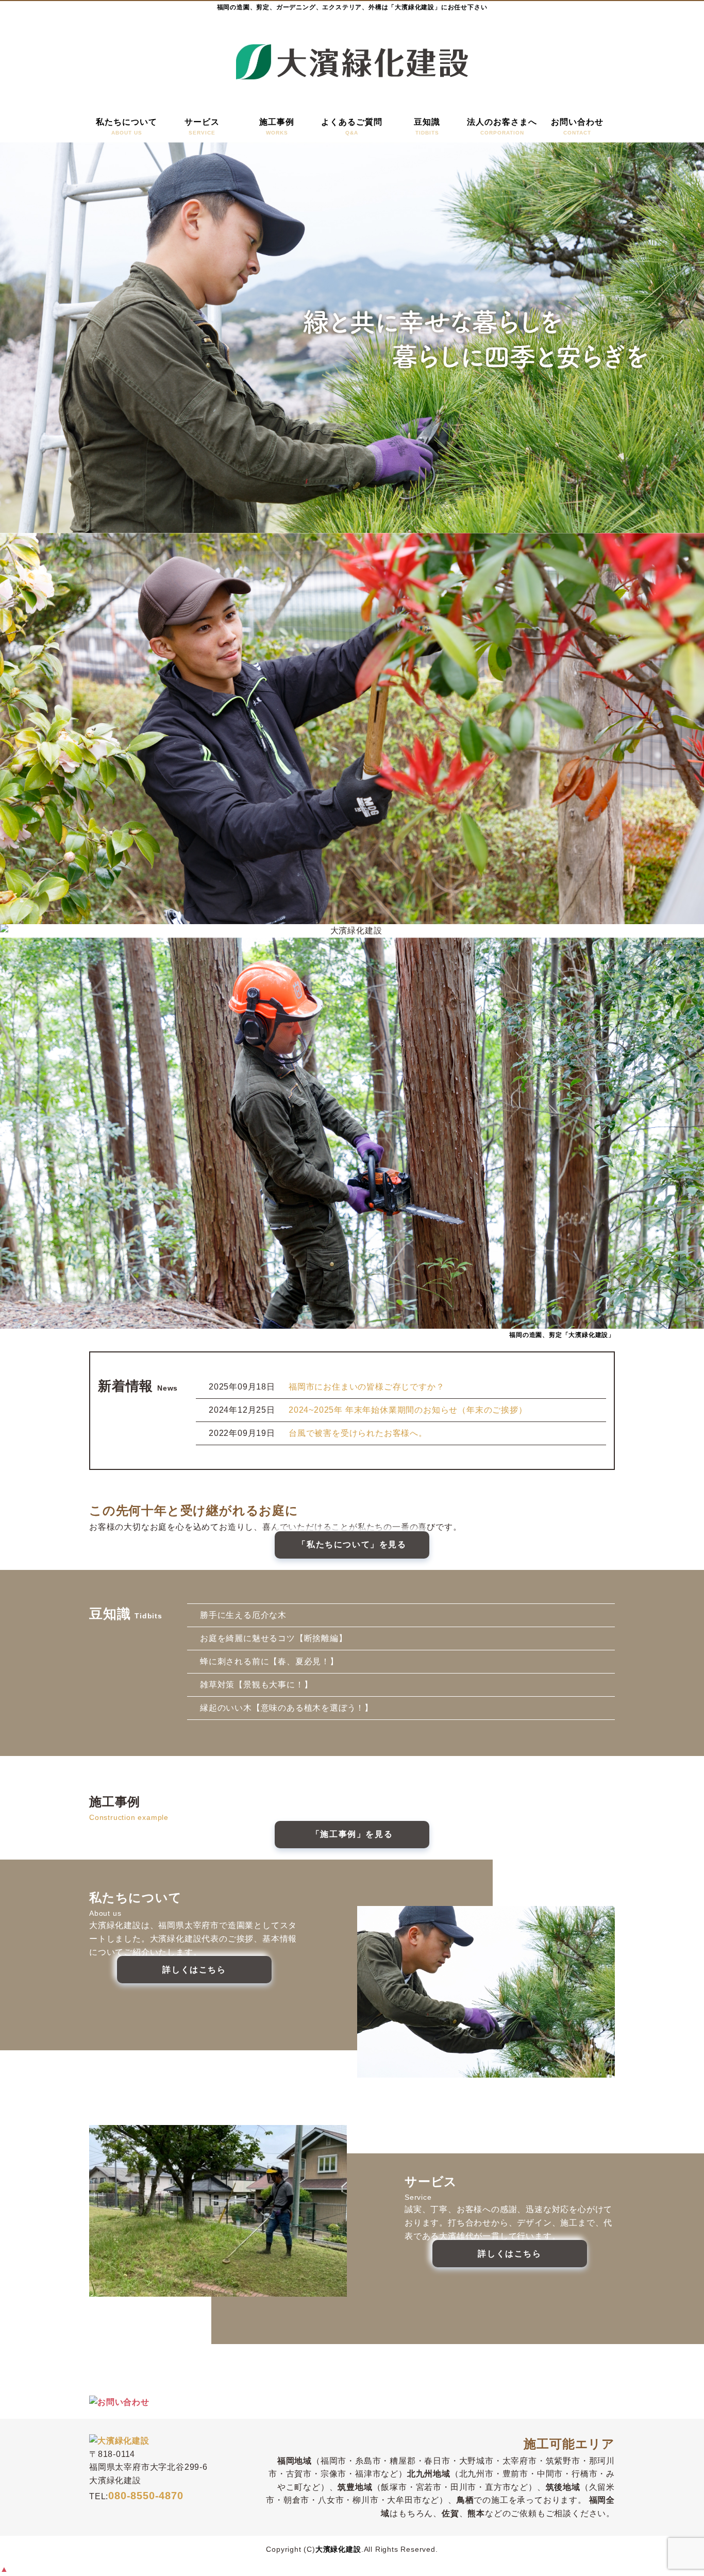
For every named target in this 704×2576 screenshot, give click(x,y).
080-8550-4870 (146, 2496)
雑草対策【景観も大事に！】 (256, 1685)
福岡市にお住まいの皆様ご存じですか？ (366, 1387)
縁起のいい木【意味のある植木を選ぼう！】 (287, 1708)
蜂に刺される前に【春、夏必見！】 (269, 1661)
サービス (202, 127)
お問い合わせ (577, 127)
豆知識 (427, 127)
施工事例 (277, 127)
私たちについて (127, 127)
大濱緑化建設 (338, 2549)
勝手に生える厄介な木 (243, 1615)
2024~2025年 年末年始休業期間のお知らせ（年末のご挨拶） (408, 1410)
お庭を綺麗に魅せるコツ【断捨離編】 (274, 1638)
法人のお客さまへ (502, 127)
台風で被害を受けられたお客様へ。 (358, 1433)
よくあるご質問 (352, 127)
